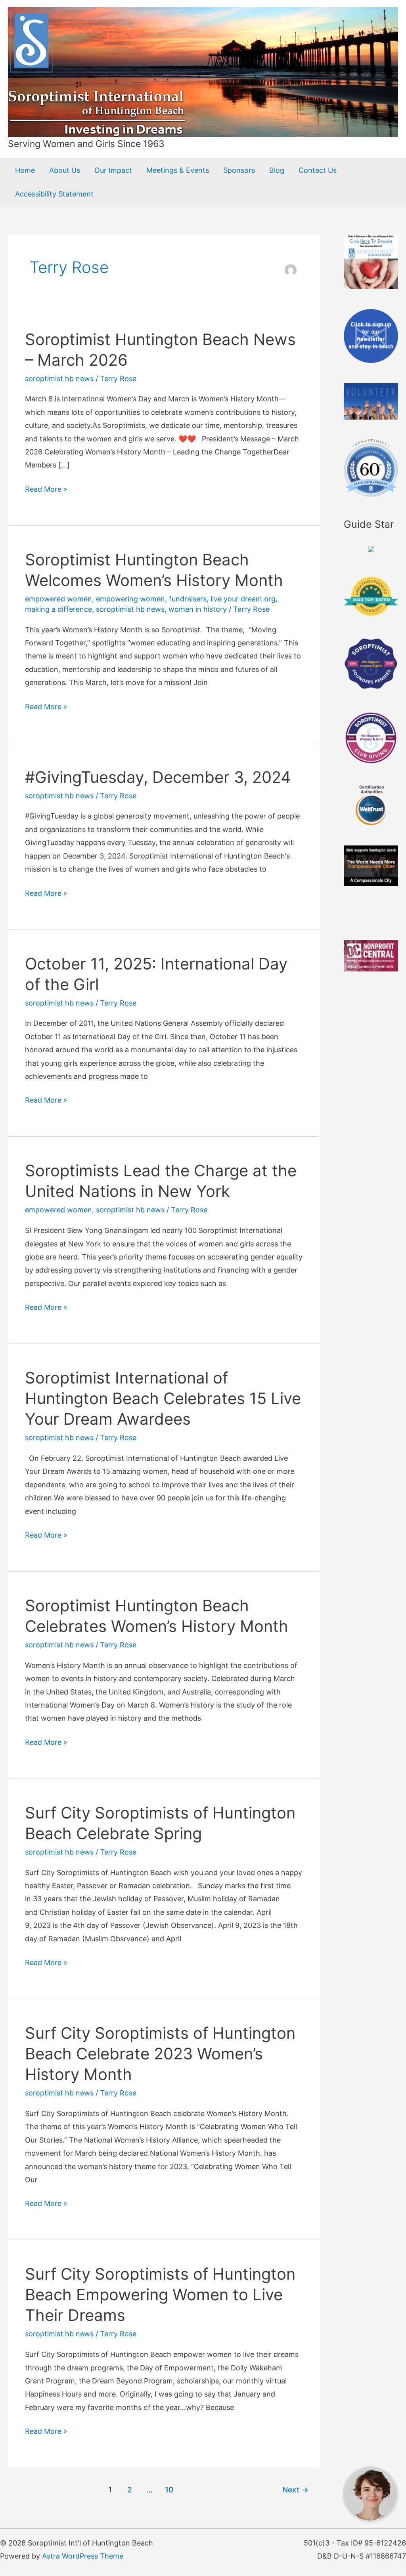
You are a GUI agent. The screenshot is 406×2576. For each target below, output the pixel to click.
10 (169, 2490)
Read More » (46, 490)
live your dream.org (243, 599)
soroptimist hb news (59, 379)
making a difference (58, 609)
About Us (65, 170)
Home (25, 170)
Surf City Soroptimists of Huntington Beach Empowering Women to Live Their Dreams (160, 2295)
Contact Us (318, 170)
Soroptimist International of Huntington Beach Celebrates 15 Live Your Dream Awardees (163, 1398)
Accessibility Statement (54, 194)
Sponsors (239, 170)
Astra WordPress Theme (83, 2556)
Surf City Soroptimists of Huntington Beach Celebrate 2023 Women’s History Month (160, 2054)
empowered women (58, 599)
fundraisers (188, 599)
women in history (198, 609)
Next (295, 2490)
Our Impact (113, 170)
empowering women (130, 599)
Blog (277, 170)
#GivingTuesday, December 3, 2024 (158, 777)
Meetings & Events (178, 170)
